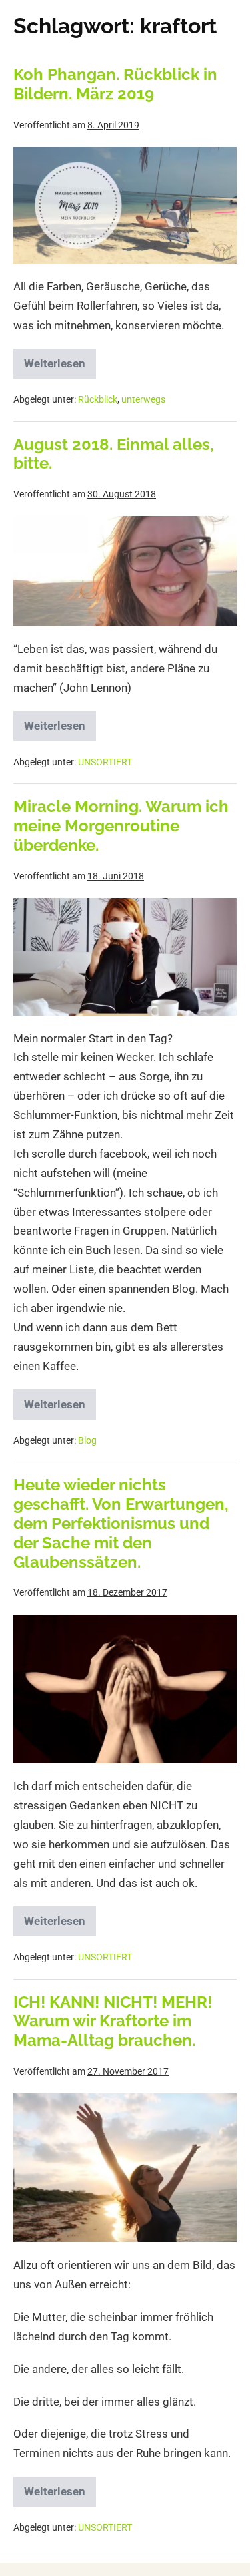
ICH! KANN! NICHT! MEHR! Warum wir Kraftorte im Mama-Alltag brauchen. (113, 2021)
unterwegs (143, 399)
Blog (87, 1440)
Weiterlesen (60, 359)
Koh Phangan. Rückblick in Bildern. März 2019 (115, 84)
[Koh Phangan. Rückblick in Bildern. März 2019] (125, 205)
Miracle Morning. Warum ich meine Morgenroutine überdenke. (121, 826)
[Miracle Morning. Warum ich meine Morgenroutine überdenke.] (125, 957)
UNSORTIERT (105, 762)
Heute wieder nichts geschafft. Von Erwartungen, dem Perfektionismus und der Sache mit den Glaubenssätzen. (121, 1523)
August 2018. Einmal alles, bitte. (114, 454)
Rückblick (98, 399)
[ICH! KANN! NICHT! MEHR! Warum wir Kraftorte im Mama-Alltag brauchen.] (125, 2168)
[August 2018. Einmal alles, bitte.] (125, 571)
